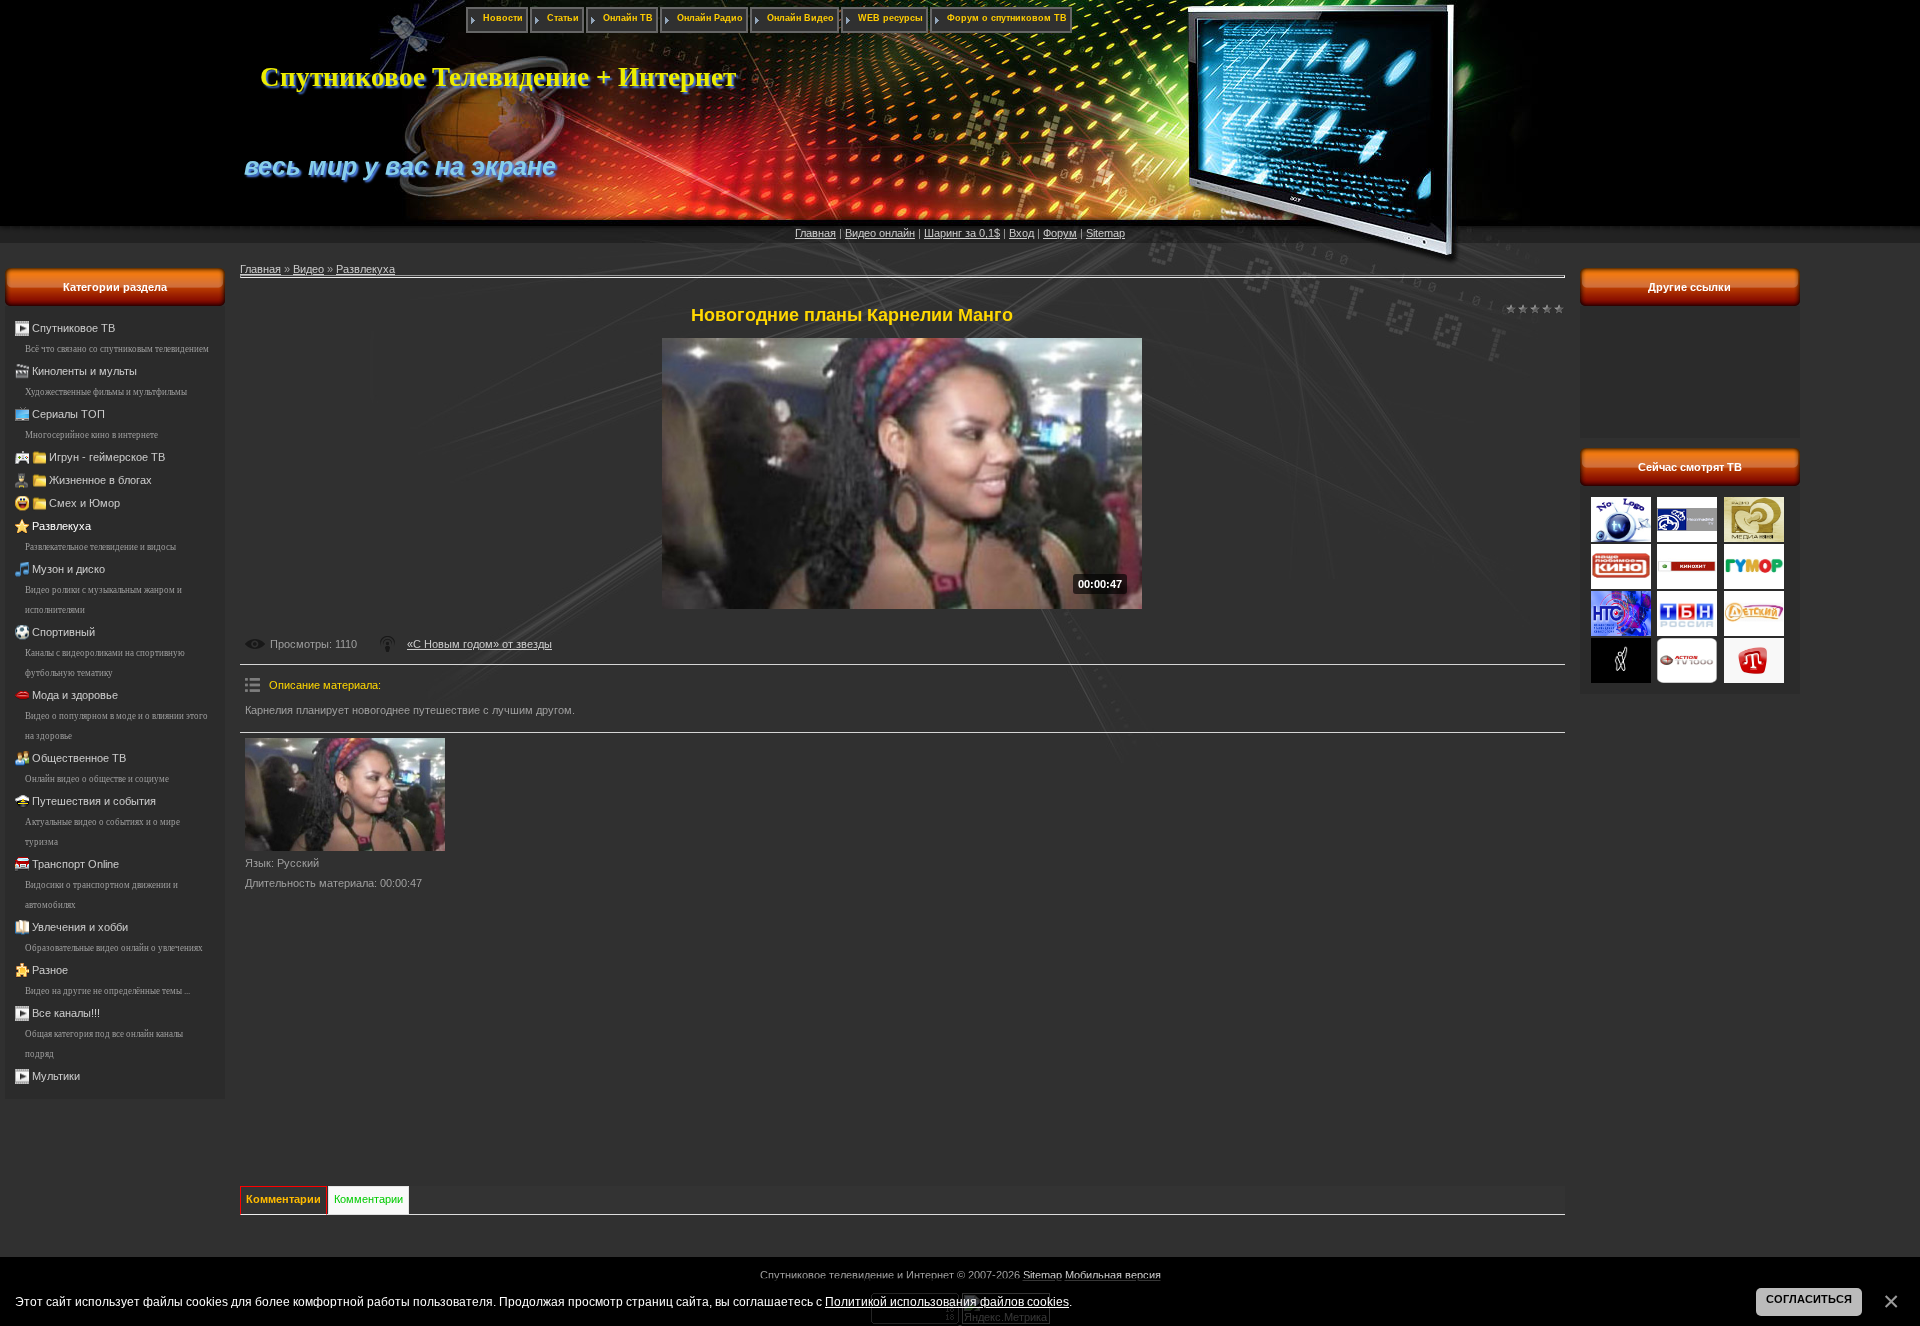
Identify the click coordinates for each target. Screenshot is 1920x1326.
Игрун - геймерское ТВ (107, 457)
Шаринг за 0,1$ (962, 233)
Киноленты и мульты (84, 371)
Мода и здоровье (75, 695)
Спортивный (63, 632)
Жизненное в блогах (100, 480)
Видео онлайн (880, 233)
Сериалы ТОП (68, 414)
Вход (1021, 233)
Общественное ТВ (79, 758)
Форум (1060, 233)
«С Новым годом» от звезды (479, 644)
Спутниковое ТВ (73, 328)
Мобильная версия (1113, 1275)
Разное (50, 970)
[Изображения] (345, 794)
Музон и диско (68, 569)
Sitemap (1105, 233)
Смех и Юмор (84, 503)
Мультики (56, 1076)
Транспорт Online (75, 864)
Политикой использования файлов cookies (947, 1301)
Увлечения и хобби (80, 927)
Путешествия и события (94, 801)
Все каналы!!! (66, 1013)
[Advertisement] (1690, 383)
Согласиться (1809, 1299)
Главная (815, 233)
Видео (308, 269)
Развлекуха (61, 526)
